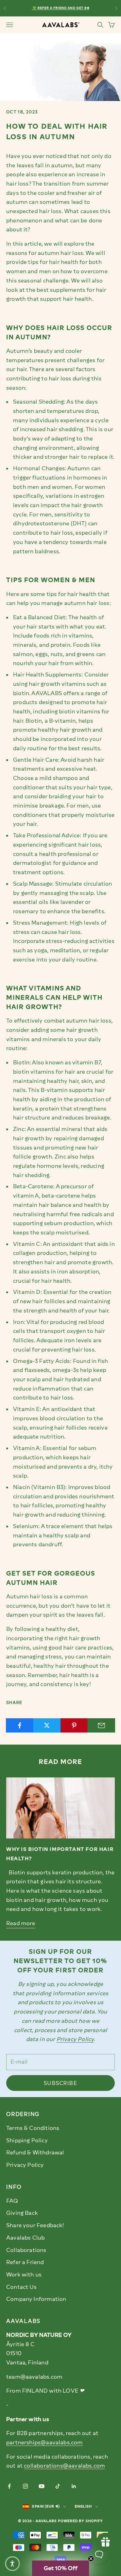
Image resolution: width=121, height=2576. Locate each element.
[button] (12, 2564)
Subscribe (60, 2083)
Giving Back (22, 2213)
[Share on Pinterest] (74, 1725)
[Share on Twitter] (47, 1725)
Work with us (24, 2275)
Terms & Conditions (33, 2128)
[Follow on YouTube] (42, 2486)
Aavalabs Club (25, 2238)
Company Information (36, 2299)
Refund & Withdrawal (35, 2153)
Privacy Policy (25, 2165)
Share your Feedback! (35, 2225)
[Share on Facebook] (20, 1725)
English (83, 2506)
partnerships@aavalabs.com (45, 2442)
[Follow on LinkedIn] (74, 2486)
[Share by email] (101, 1725)
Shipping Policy (27, 2140)
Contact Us (21, 2287)
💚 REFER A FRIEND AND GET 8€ (60, 8)
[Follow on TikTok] (58, 2486)
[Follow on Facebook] (9, 2486)
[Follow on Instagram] (25, 2486)
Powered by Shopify (81, 2521)
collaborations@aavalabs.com (64, 2466)
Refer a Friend (25, 2262)
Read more (21, 1923)
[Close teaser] (91, 2559)
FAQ (12, 2201)
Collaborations (26, 2250)
